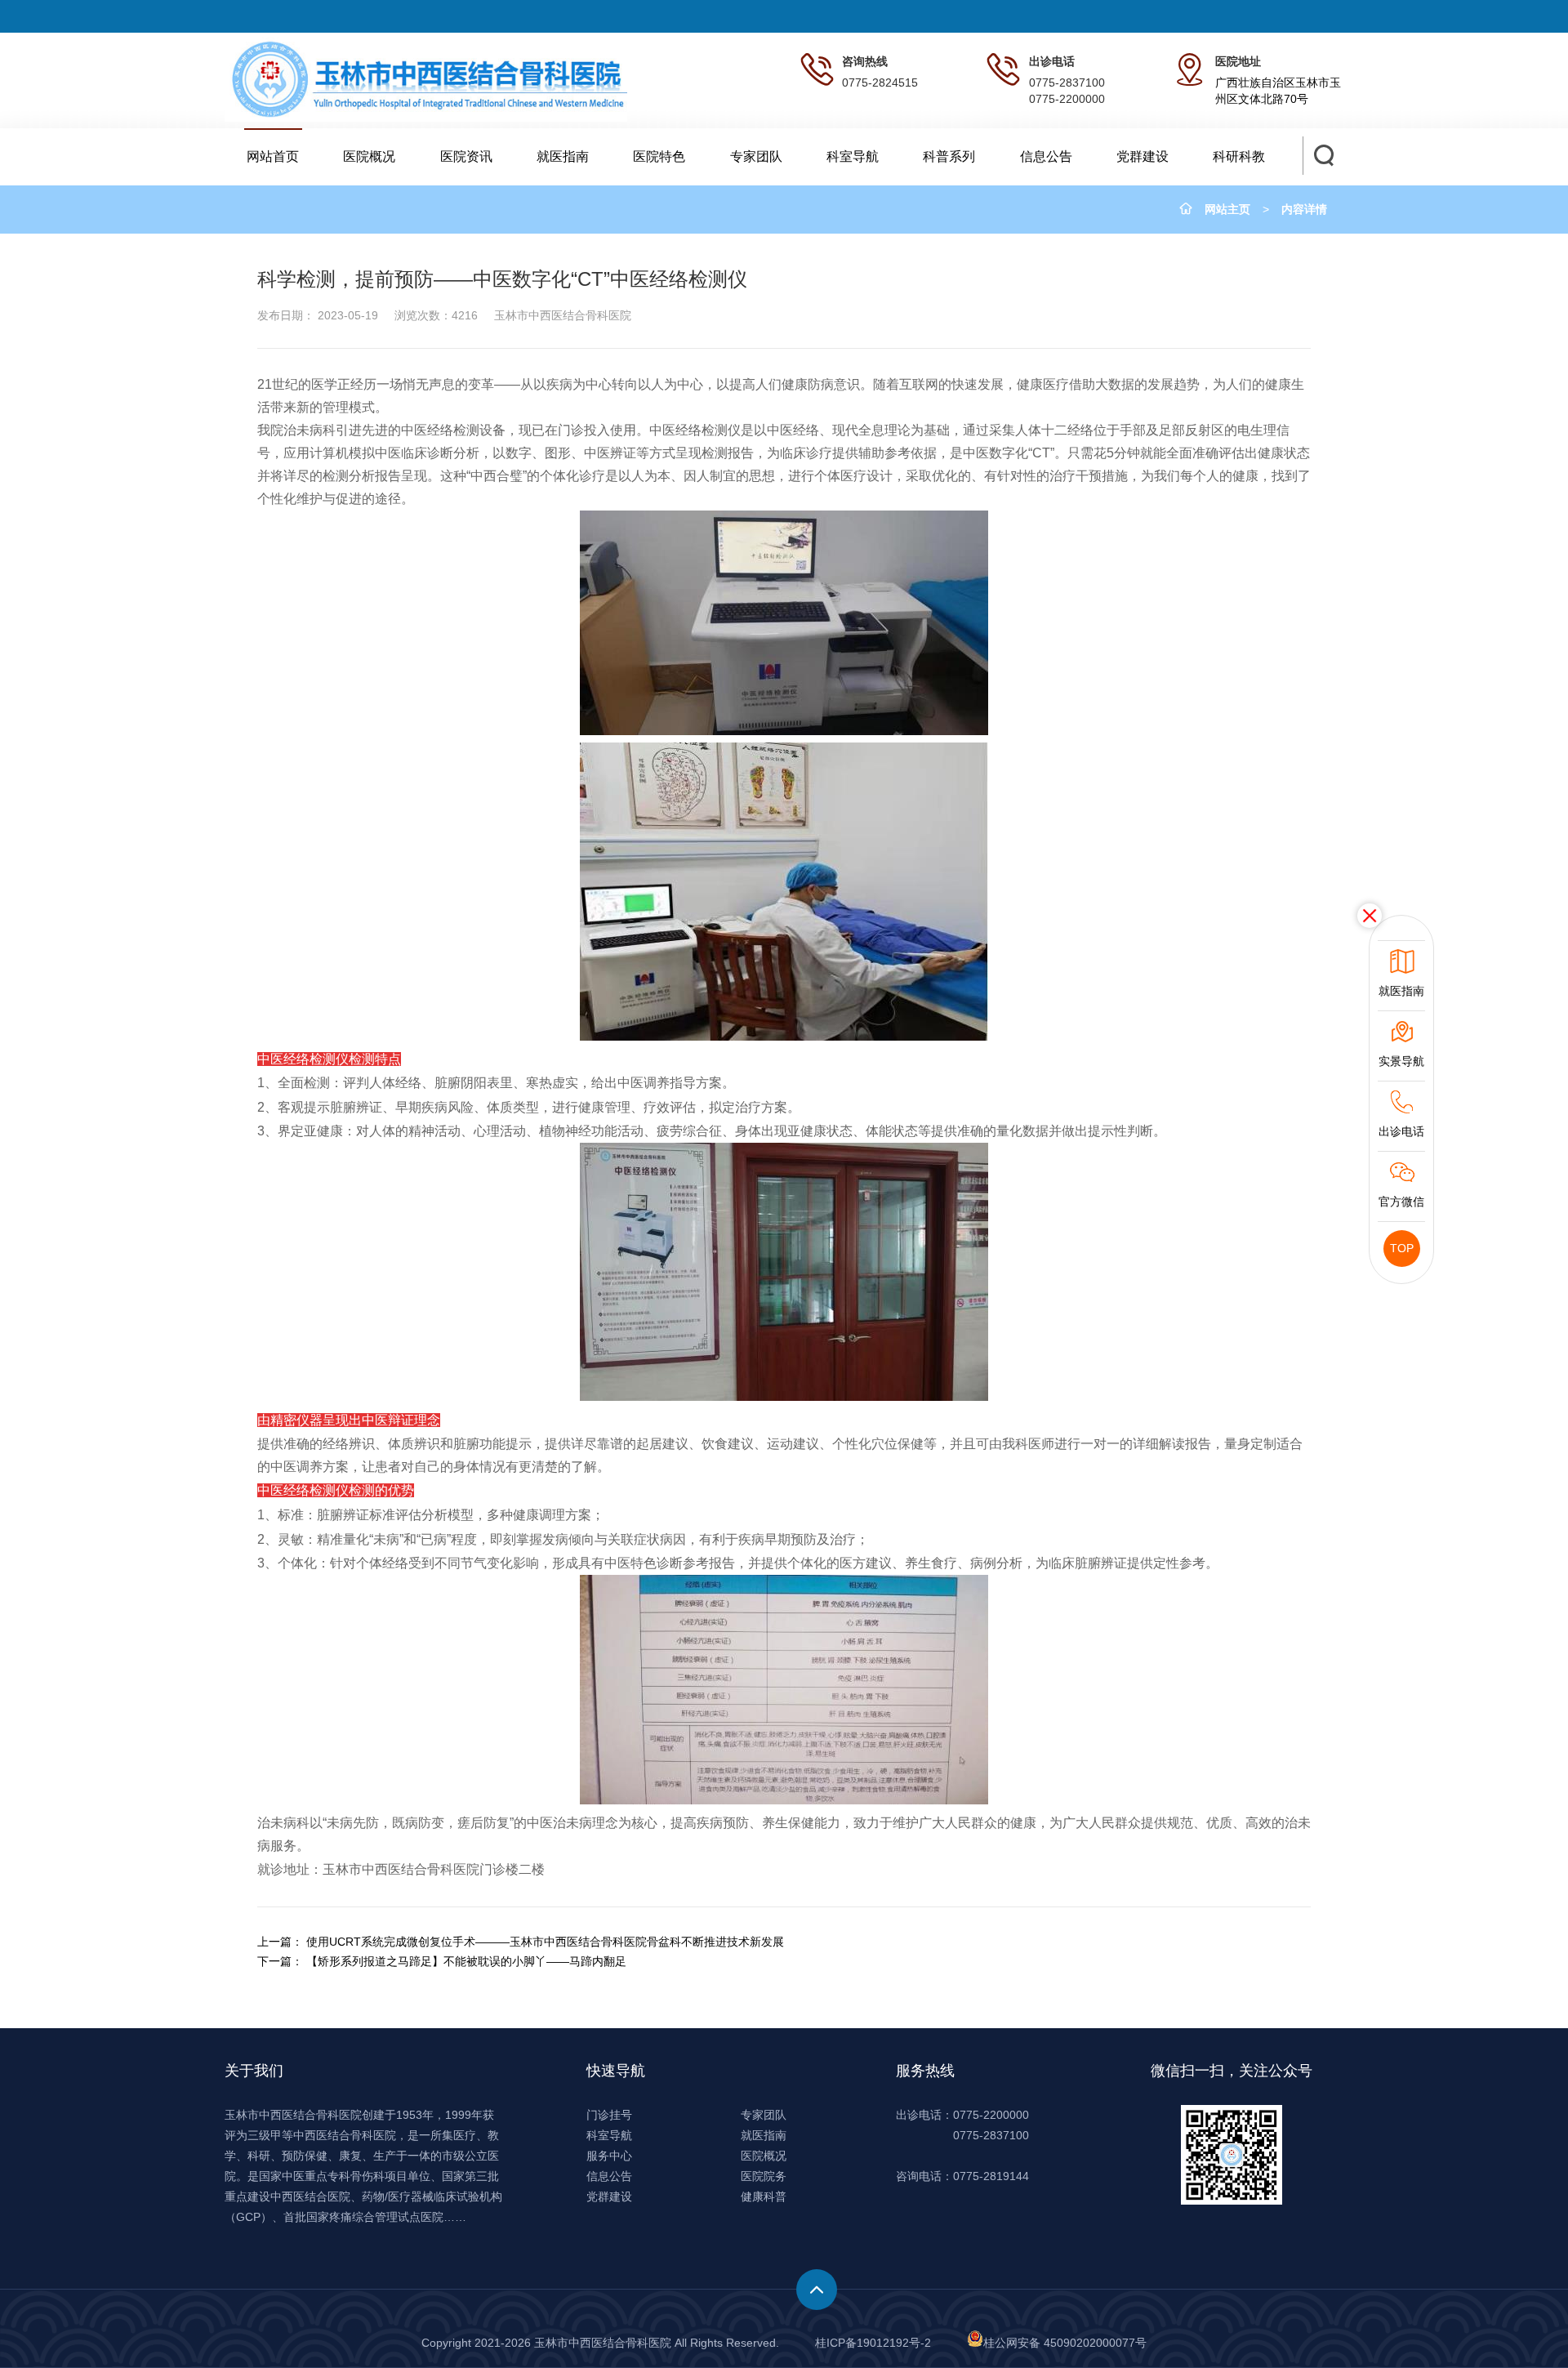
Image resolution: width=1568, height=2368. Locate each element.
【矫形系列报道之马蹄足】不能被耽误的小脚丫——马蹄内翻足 (466, 1961)
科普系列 (949, 156)
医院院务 (764, 2176)
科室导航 (853, 156)
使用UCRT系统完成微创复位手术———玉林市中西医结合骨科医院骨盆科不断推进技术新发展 (545, 1942)
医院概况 (369, 156)
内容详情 (1304, 209)
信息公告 (1046, 156)
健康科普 (764, 2196)
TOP (1402, 1248)
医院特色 (659, 156)
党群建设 (1143, 156)
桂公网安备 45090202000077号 (1065, 2343)
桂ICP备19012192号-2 (873, 2343)
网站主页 (1227, 209)
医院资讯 (466, 156)
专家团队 (756, 156)
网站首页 (273, 156)
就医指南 (563, 156)
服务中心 (609, 2156)
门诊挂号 (609, 2115)
